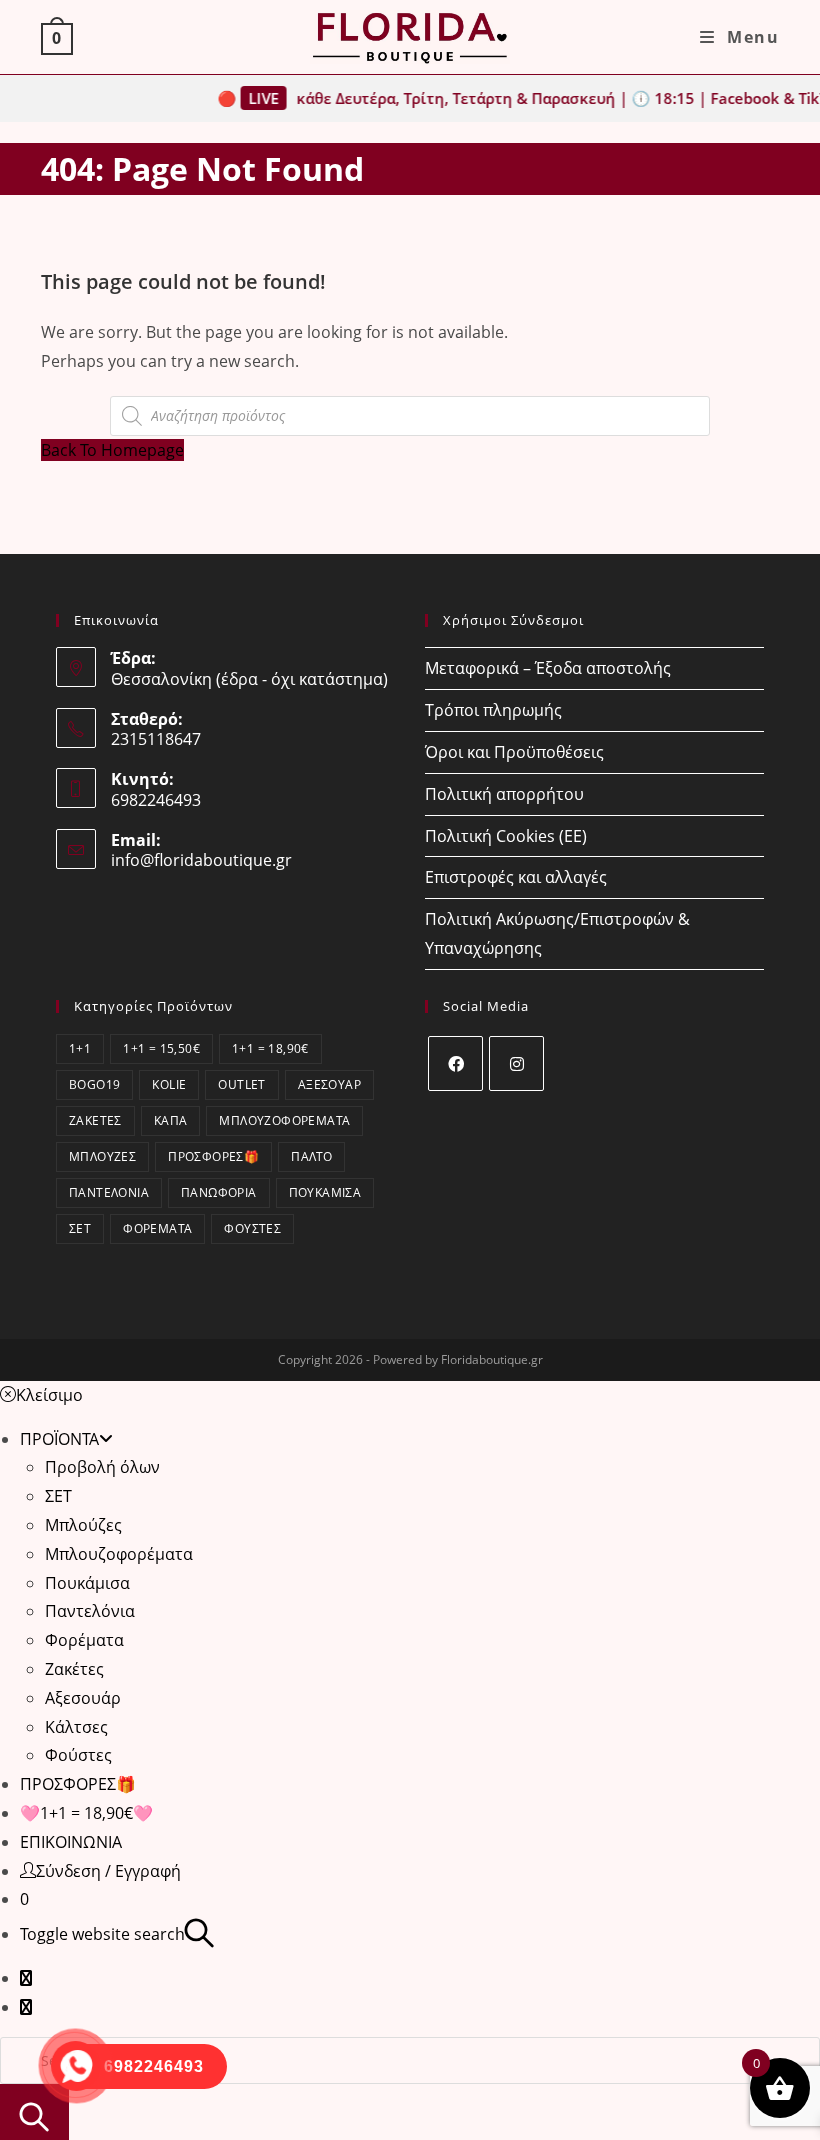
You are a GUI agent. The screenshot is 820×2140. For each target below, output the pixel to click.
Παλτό (311, 1156)
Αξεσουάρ (329, 1084)
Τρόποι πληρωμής (493, 710)
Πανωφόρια (219, 1192)
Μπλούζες (102, 1156)
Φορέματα (157, 1228)
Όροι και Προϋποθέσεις (514, 752)
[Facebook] (455, 1063)
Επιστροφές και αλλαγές (516, 877)
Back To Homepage (112, 450)
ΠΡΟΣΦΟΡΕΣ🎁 (213, 1156)
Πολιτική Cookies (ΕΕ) (506, 836)
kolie (169, 1084)
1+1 (80, 1048)
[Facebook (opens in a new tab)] (26, 1978)
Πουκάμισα (325, 1192)
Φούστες (252, 1228)
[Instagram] (516, 1063)
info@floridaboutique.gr (201, 860)
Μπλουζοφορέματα (284, 1120)
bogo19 (94, 1084)
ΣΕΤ (80, 1228)
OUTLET (241, 1084)
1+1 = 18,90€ (270, 1048)
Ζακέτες (95, 1120)
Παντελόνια (109, 1192)
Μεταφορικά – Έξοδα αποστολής (548, 668)
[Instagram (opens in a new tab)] (26, 2007)
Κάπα (171, 1120)
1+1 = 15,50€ (161, 1048)
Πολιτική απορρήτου (504, 794)
